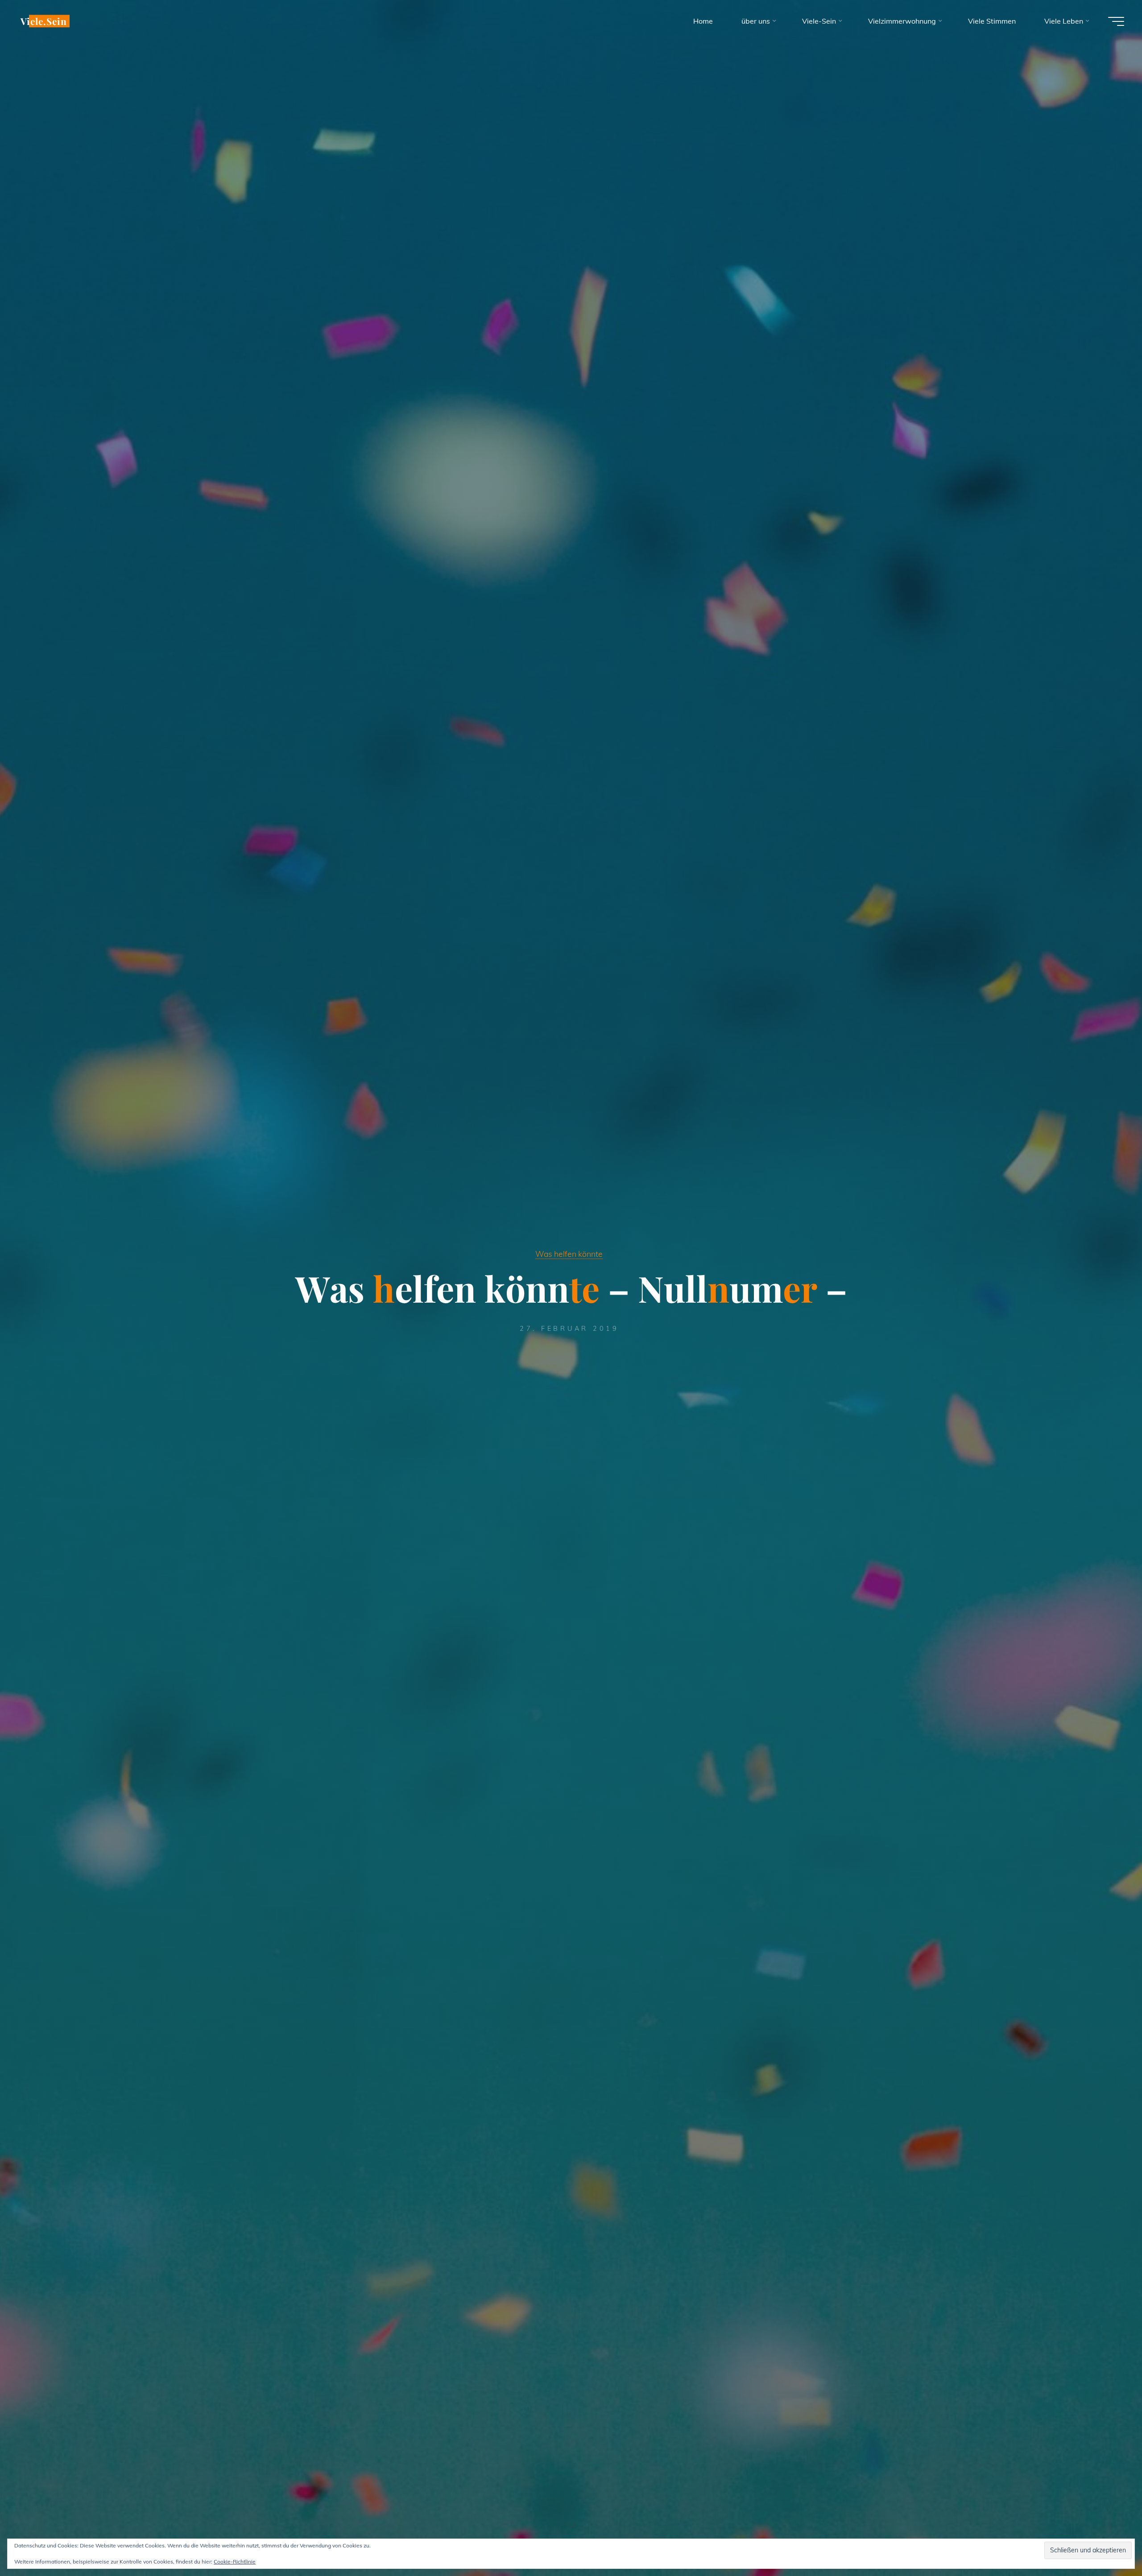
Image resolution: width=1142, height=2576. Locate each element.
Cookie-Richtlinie (235, 2562)
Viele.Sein (44, 21)
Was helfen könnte (569, 1254)
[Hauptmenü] (1116, 21)
